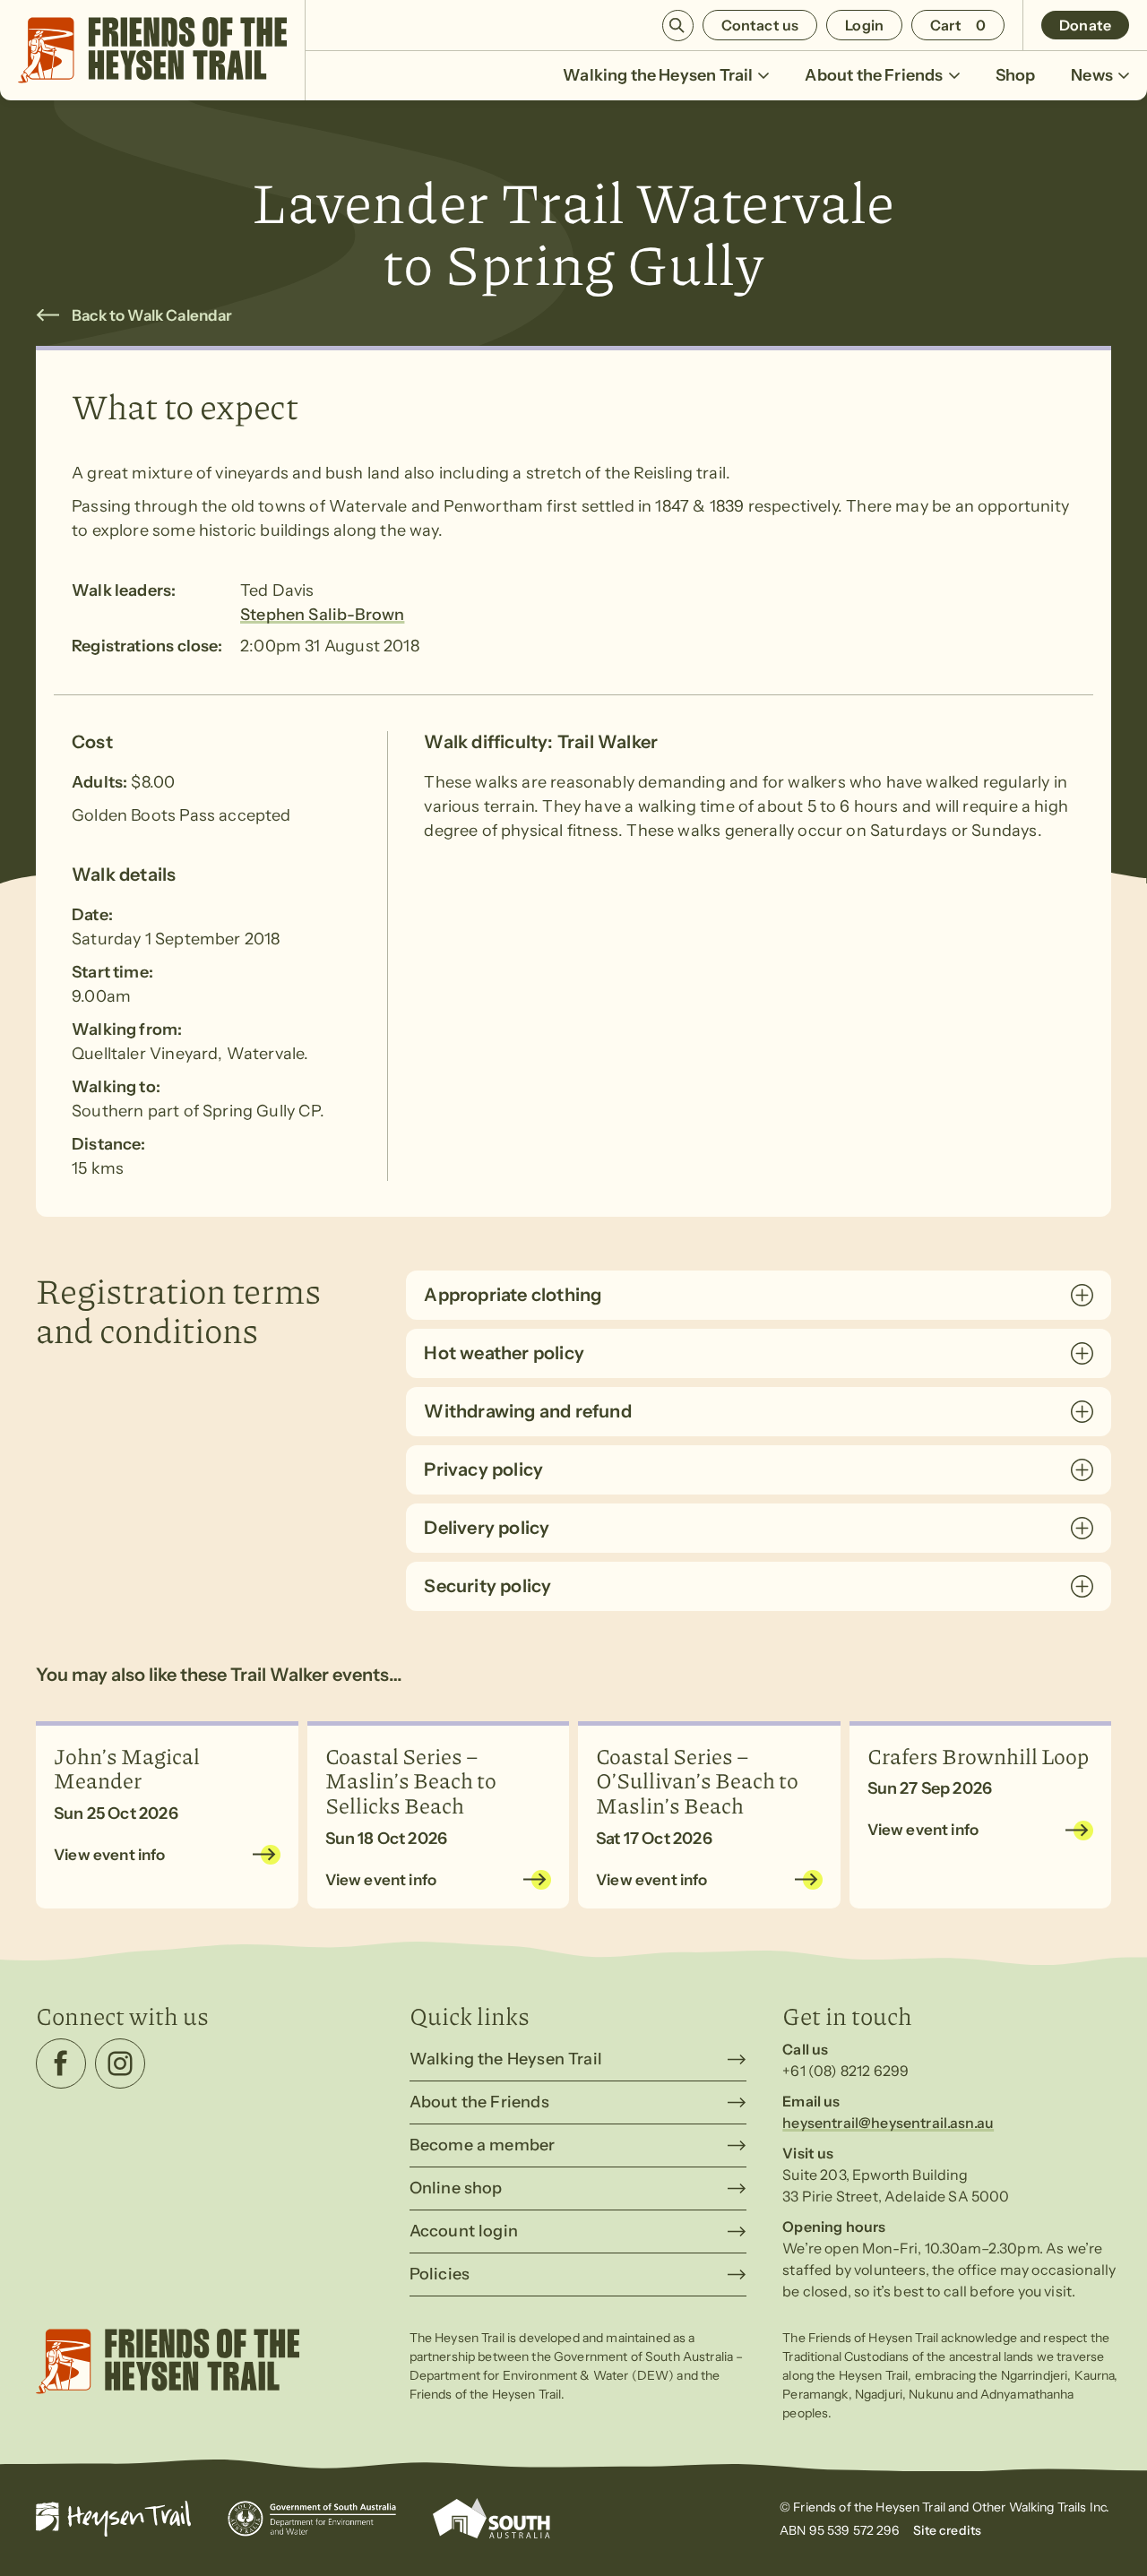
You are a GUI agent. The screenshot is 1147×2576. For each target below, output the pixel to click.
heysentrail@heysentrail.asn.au (888, 2123)
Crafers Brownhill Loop (978, 1755)
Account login (464, 2231)
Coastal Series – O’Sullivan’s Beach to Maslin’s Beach (697, 1780)
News (1092, 75)
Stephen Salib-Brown (322, 615)
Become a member (483, 2145)
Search (678, 26)
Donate (1085, 25)
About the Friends (874, 75)
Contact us (760, 25)
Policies (440, 2274)
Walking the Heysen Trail (658, 75)
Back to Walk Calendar (152, 315)
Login (864, 25)
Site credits (948, 2530)
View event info (110, 1855)
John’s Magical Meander (127, 1768)
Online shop (456, 2188)
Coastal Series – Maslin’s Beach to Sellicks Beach (411, 1780)
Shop (1016, 75)
